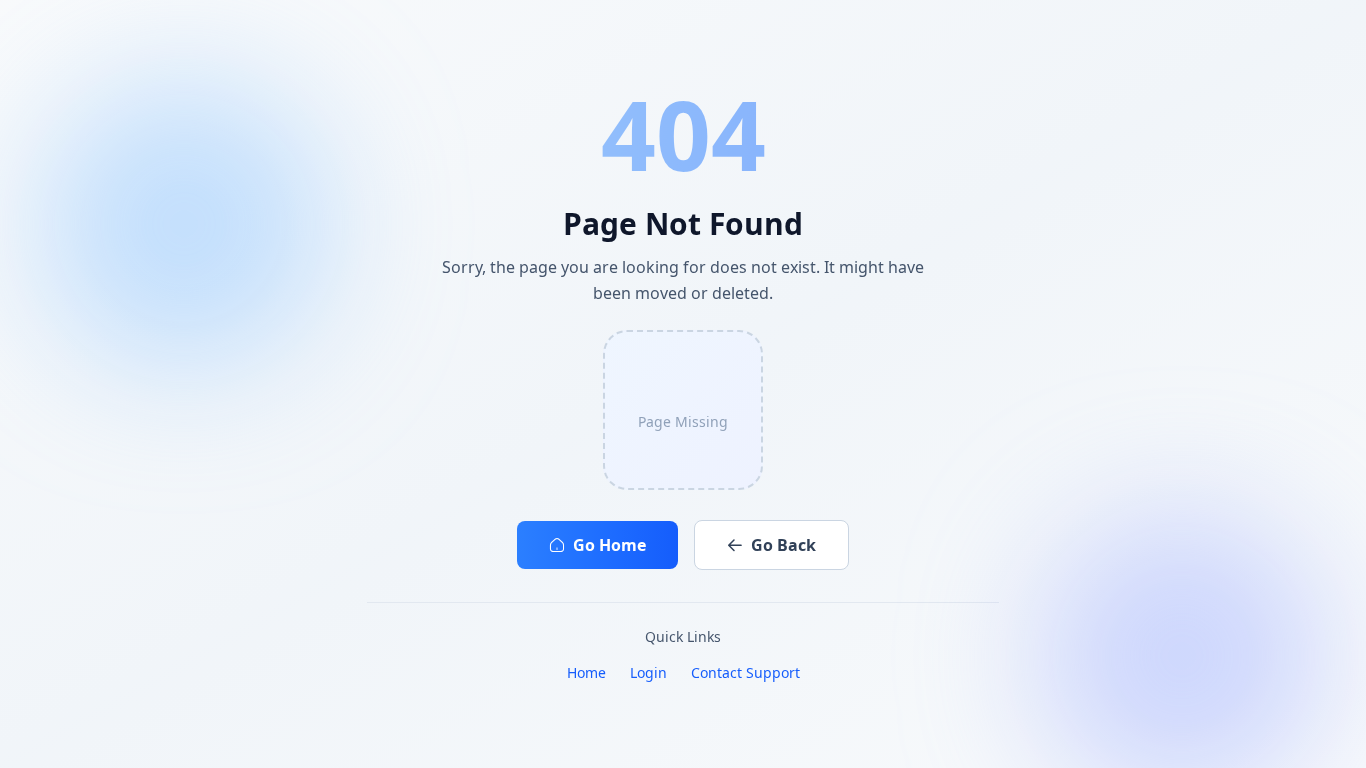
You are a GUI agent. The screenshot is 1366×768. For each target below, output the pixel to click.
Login (648, 672)
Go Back (783, 545)
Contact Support (745, 672)
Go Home (609, 545)
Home (586, 672)
